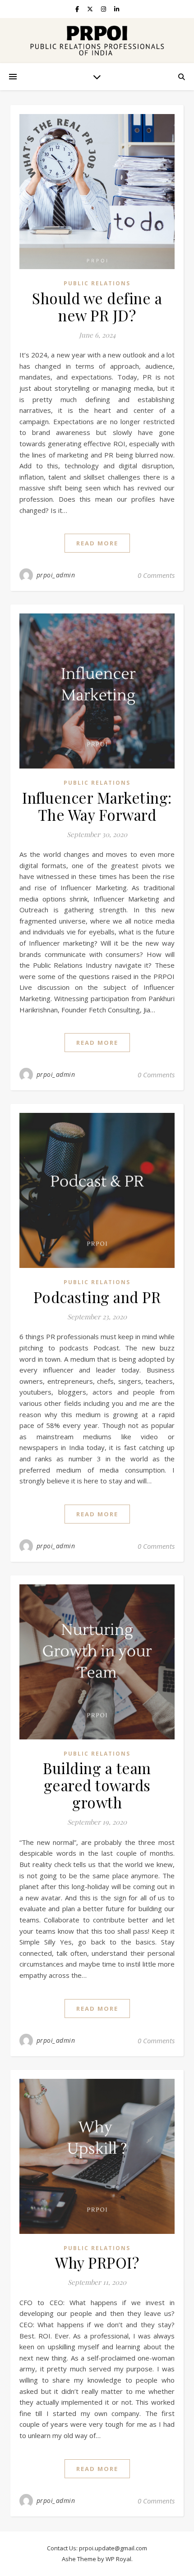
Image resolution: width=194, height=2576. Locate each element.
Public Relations (97, 283)
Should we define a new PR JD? (97, 307)
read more (97, 543)
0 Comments (156, 575)
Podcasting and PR (97, 1297)
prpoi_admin (56, 575)
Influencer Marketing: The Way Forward (97, 806)
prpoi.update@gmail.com (113, 2548)
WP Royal (118, 2559)
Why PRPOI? (97, 2262)
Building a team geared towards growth (97, 1785)
